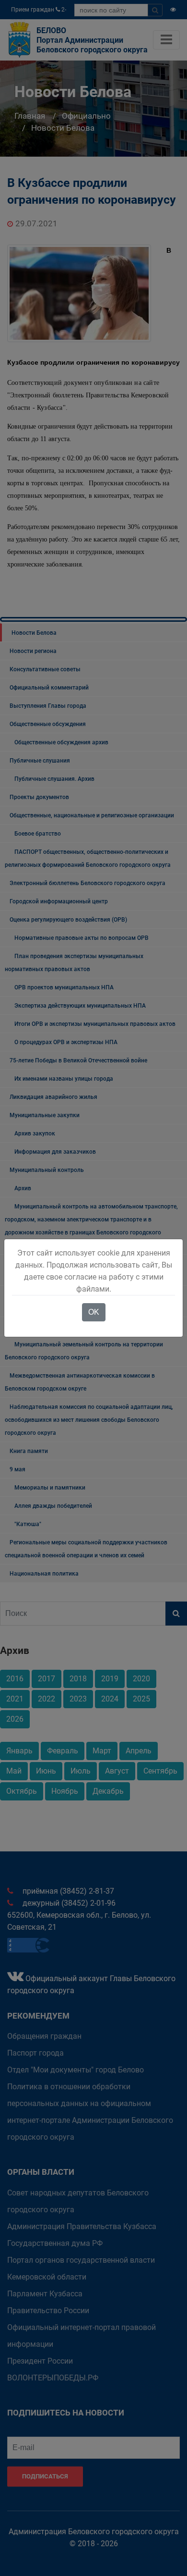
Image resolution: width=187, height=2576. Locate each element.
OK (94, 1312)
